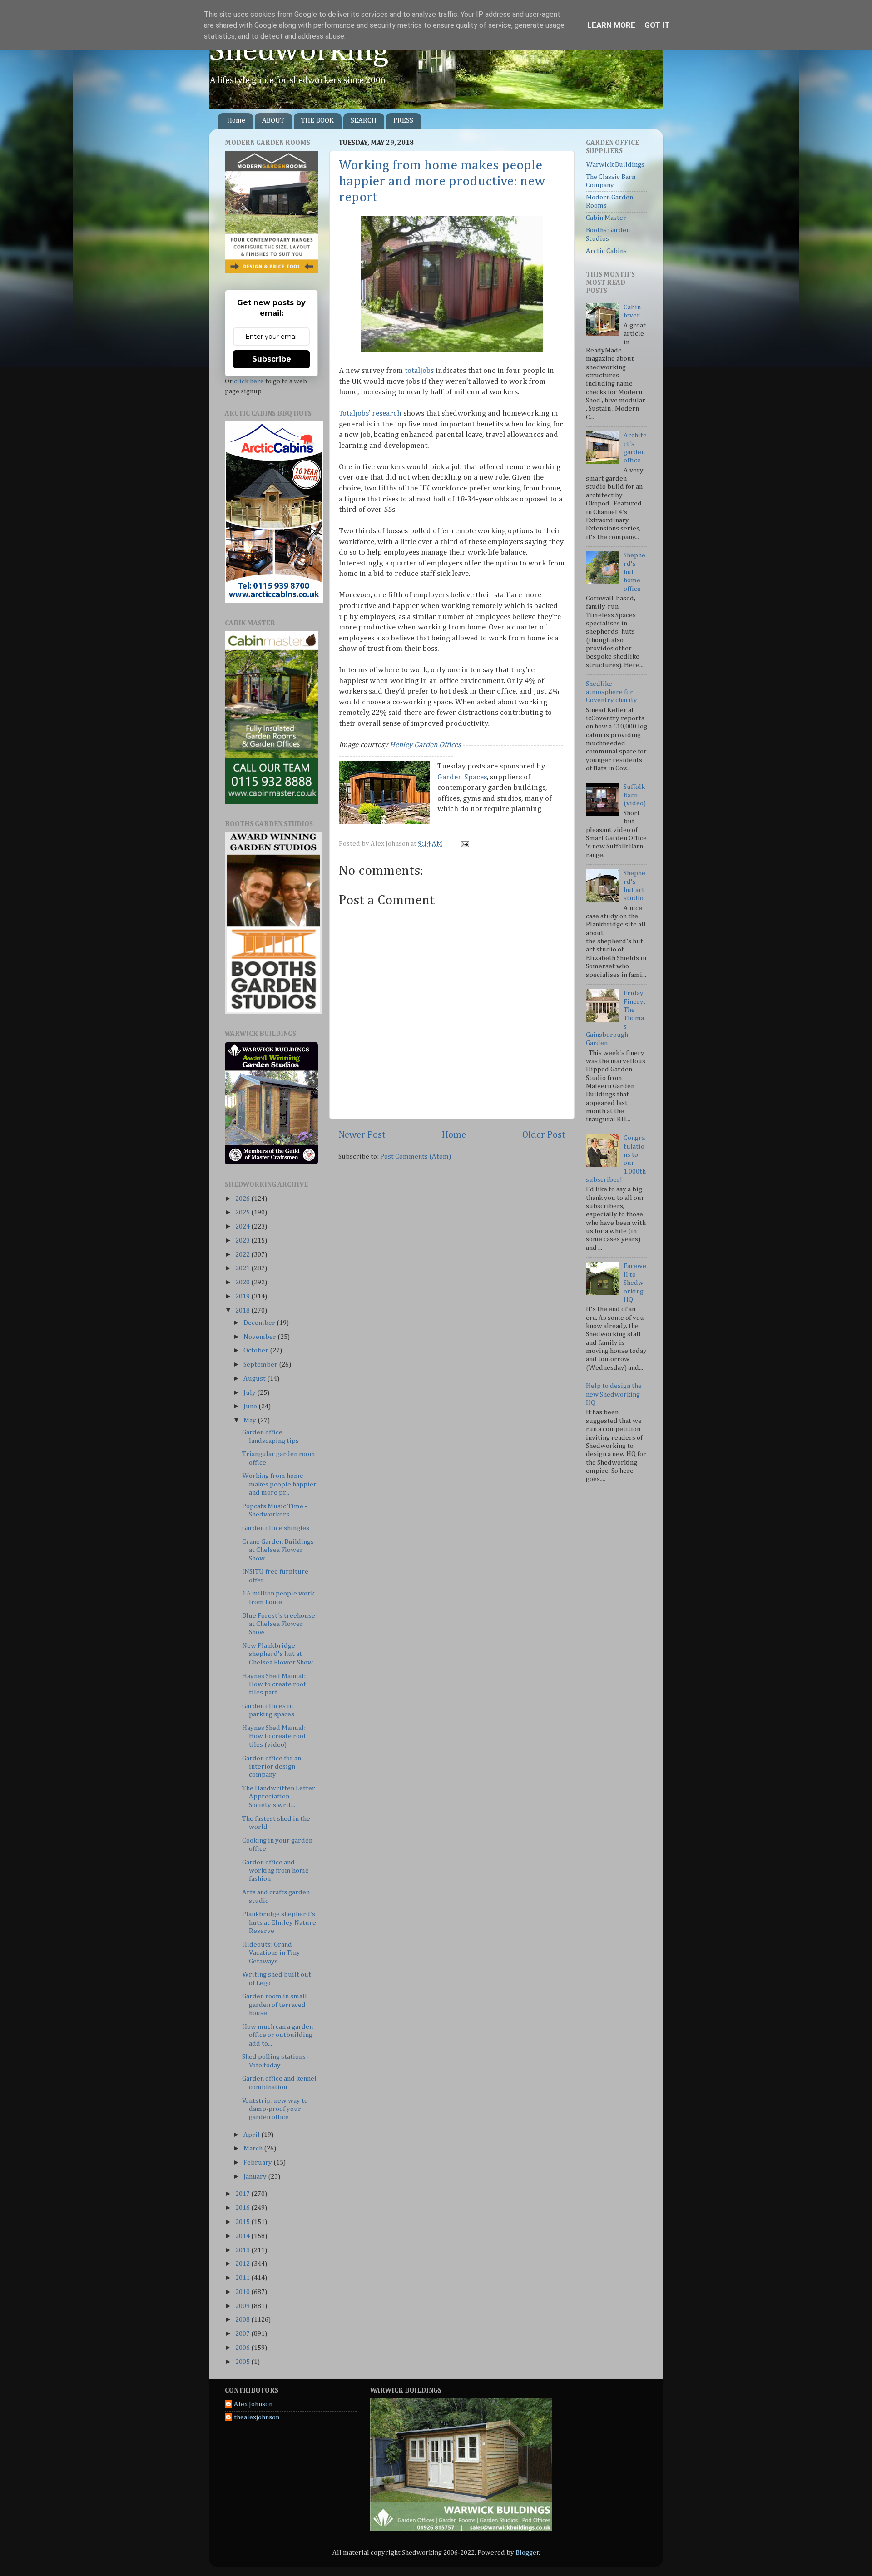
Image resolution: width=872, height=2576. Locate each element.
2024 (243, 1226)
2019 (243, 1296)
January (256, 2177)
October (257, 1350)
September (261, 1365)
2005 (243, 2362)
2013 (243, 2250)
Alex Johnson (253, 2404)
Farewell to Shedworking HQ (635, 1283)
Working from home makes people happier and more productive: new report (442, 182)
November (260, 1337)
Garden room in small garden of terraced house (275, 2005)
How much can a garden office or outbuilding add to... (277, 2035)
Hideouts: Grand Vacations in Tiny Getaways (271, 1953)
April (252, 2135)
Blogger (527, 2553)
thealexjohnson (257, 2417)
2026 (243, 1199)
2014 (243, 2236)
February (258, 2162)
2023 (243, 1241)
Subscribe (272, 359)
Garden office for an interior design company (272, 1767)
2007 (243, 2334)
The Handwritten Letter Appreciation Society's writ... (279, 1797)
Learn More (611, 25)
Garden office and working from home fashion (275, 1871)
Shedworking (299, 51)
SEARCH (364, 121)
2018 (243, 1310)
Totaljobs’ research (370, 414)
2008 (243, 2320)
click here (249, 381)
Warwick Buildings (615, 165)
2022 (243, 1255)
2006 (243, 2348)
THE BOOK (317, 121)
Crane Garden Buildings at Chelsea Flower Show (278, 1550)
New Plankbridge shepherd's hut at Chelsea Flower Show (277, 1654)
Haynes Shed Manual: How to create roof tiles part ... (274, 1684)
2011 (243, 2278)
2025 (243, 1212)
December (260, 1323)
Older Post (544, 1135)
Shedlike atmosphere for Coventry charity (612, 692)
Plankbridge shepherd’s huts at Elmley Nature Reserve (279, 1922)
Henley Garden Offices (426, 745)
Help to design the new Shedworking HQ (614, 1394)
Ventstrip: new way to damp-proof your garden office (275, 2109)
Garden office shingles (276, 1528)
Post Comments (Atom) (416, 1157)
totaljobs (419, 371)
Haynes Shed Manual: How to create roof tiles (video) (274, 1736)
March (254, 2148)
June (251, 1406)
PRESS (403, 121)
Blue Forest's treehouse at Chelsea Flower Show (279, 1624)
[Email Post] (464, 844)
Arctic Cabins (606, 251)
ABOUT (273, 121)
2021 (243, 1268)
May (250, 1420)
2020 (243, 1282)
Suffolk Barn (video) (635, 795)
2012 (243, 2264)
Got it (657, 25)
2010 (243, 2292)
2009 (243, 2306)
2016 (243, 2208)
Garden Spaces (462, 777)
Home (236, 121)
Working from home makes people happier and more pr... (279, 1484)
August (255, 1379)
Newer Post (362, 1135)
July (250, 1393)
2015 (243, 2222)
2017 (243, 2194)
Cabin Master (606, 218)
